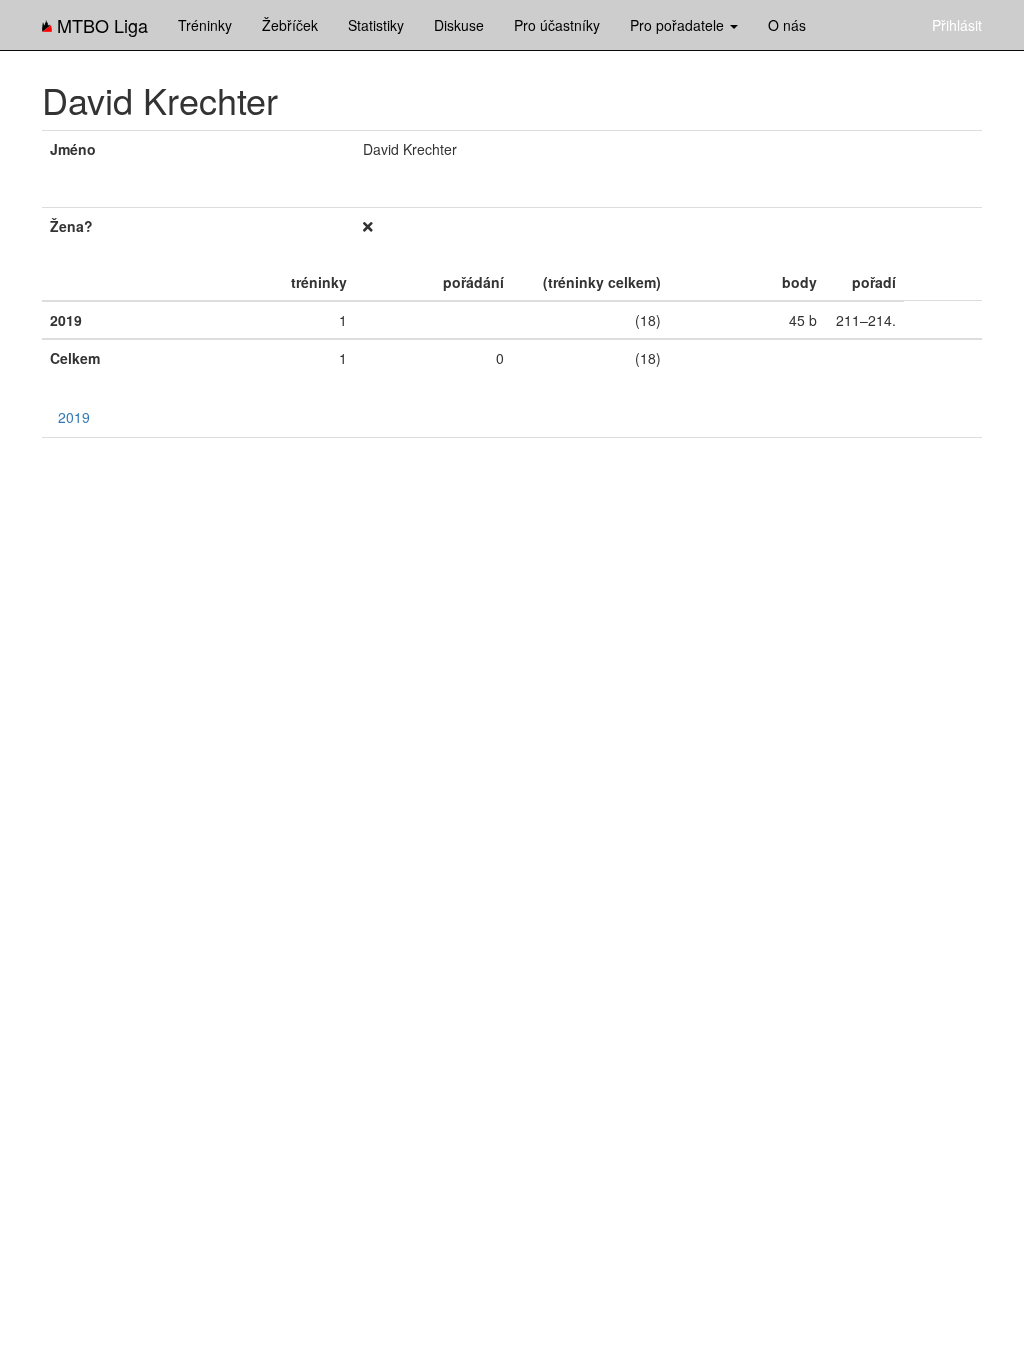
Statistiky (376, 25)
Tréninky (205, 25)
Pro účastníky (557, 25)
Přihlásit (957, 25)
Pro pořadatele (679, 25)
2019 (74, 417)
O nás (787, 25)
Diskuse (459, 25)
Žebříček (290, 25)
